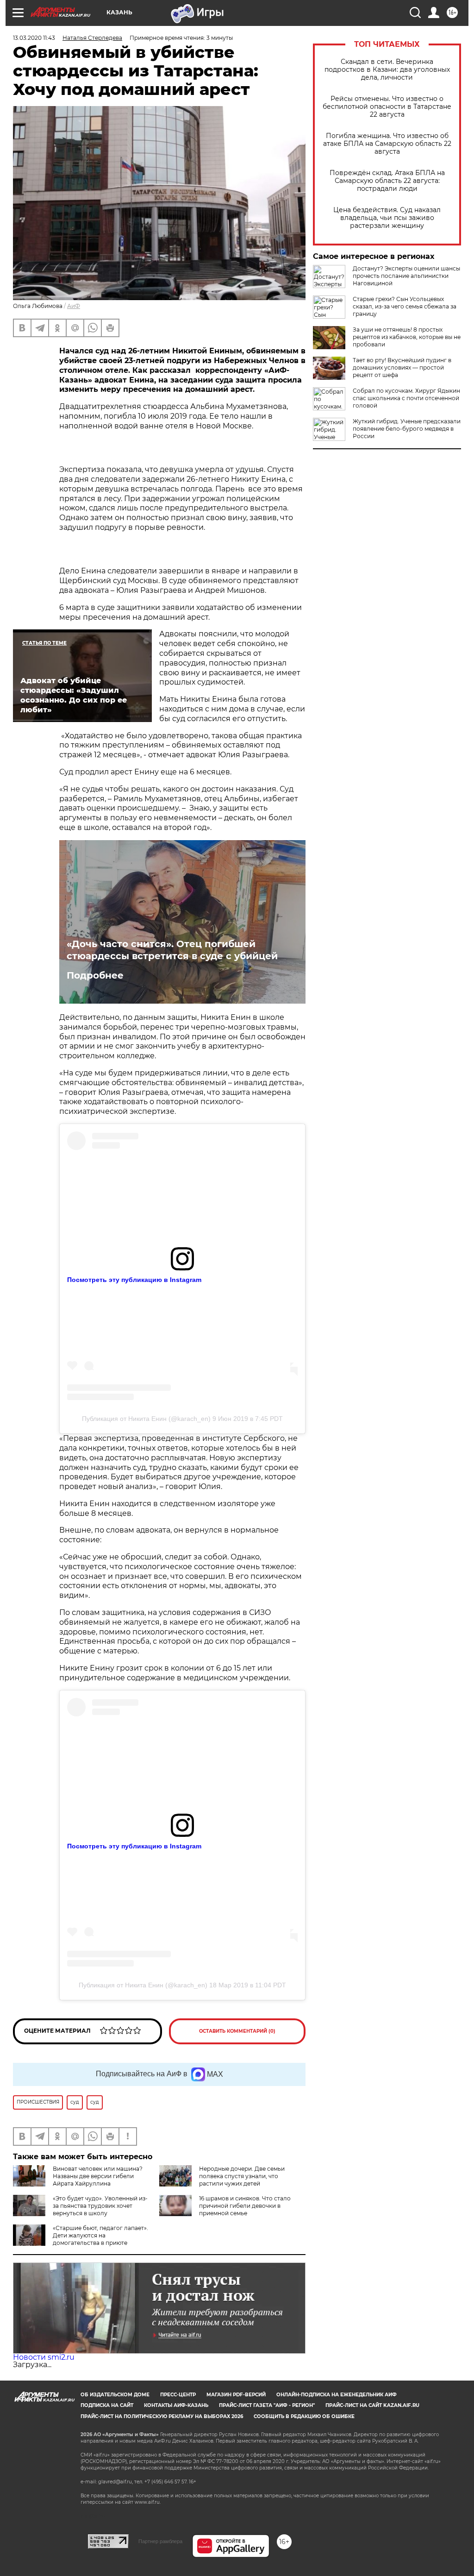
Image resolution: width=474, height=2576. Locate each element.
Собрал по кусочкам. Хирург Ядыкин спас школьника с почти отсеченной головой (406, 398)
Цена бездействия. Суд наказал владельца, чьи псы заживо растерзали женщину (387, 218)
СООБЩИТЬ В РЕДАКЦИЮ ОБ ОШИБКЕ (304, 2416)
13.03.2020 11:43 (34, 38)
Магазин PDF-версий (236, 2395)
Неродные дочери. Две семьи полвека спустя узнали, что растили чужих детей (242, 2176)
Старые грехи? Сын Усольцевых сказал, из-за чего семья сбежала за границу (405, 306)
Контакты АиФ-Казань (176, 2405)
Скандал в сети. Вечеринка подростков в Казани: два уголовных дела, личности (387, 70)
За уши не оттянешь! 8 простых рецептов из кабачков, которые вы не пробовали (407, 337)
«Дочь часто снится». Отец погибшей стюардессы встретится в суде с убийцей (172, 950)
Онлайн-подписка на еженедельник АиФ (337, 2395)
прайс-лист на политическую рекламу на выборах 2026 (162, 2416)
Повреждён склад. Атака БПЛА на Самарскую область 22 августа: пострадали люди (387, 181)
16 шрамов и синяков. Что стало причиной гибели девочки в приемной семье (245, 2206)
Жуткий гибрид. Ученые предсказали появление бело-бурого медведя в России (407, 429)
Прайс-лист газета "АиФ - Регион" (267, 2405)
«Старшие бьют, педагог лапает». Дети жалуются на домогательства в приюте (100, 2235)
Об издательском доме (115, 2395)
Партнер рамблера (160, 2541)
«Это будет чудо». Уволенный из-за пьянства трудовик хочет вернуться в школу (100, 2206)
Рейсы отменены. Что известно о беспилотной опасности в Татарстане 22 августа (387, 107)
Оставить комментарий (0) (237, 2031)
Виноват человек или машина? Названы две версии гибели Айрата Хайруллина (98, 2176)
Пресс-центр (178, 2395)
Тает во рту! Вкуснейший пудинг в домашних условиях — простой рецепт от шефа (402, 368)
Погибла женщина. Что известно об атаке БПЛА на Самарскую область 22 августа (387, 144)
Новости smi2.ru (44, 2357)
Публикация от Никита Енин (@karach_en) (146, 1419)
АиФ (74, 306)
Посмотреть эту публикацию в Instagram (134, 1280)
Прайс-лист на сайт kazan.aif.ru (372, 2405)
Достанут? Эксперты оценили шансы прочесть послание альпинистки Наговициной (406, 276)
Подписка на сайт (107, 2405)
